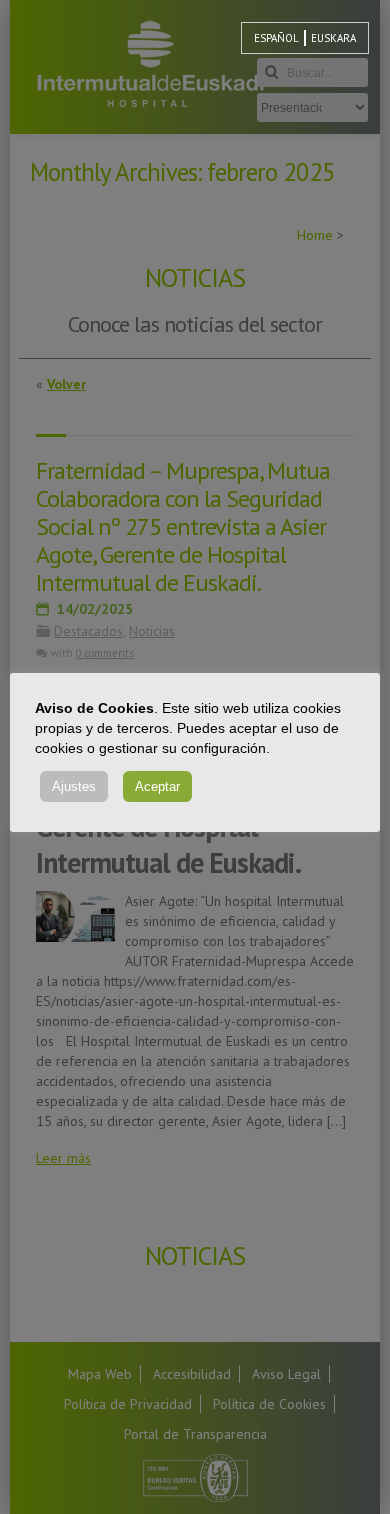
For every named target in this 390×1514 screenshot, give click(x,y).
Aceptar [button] (157, 786)
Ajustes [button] (74, 786)
